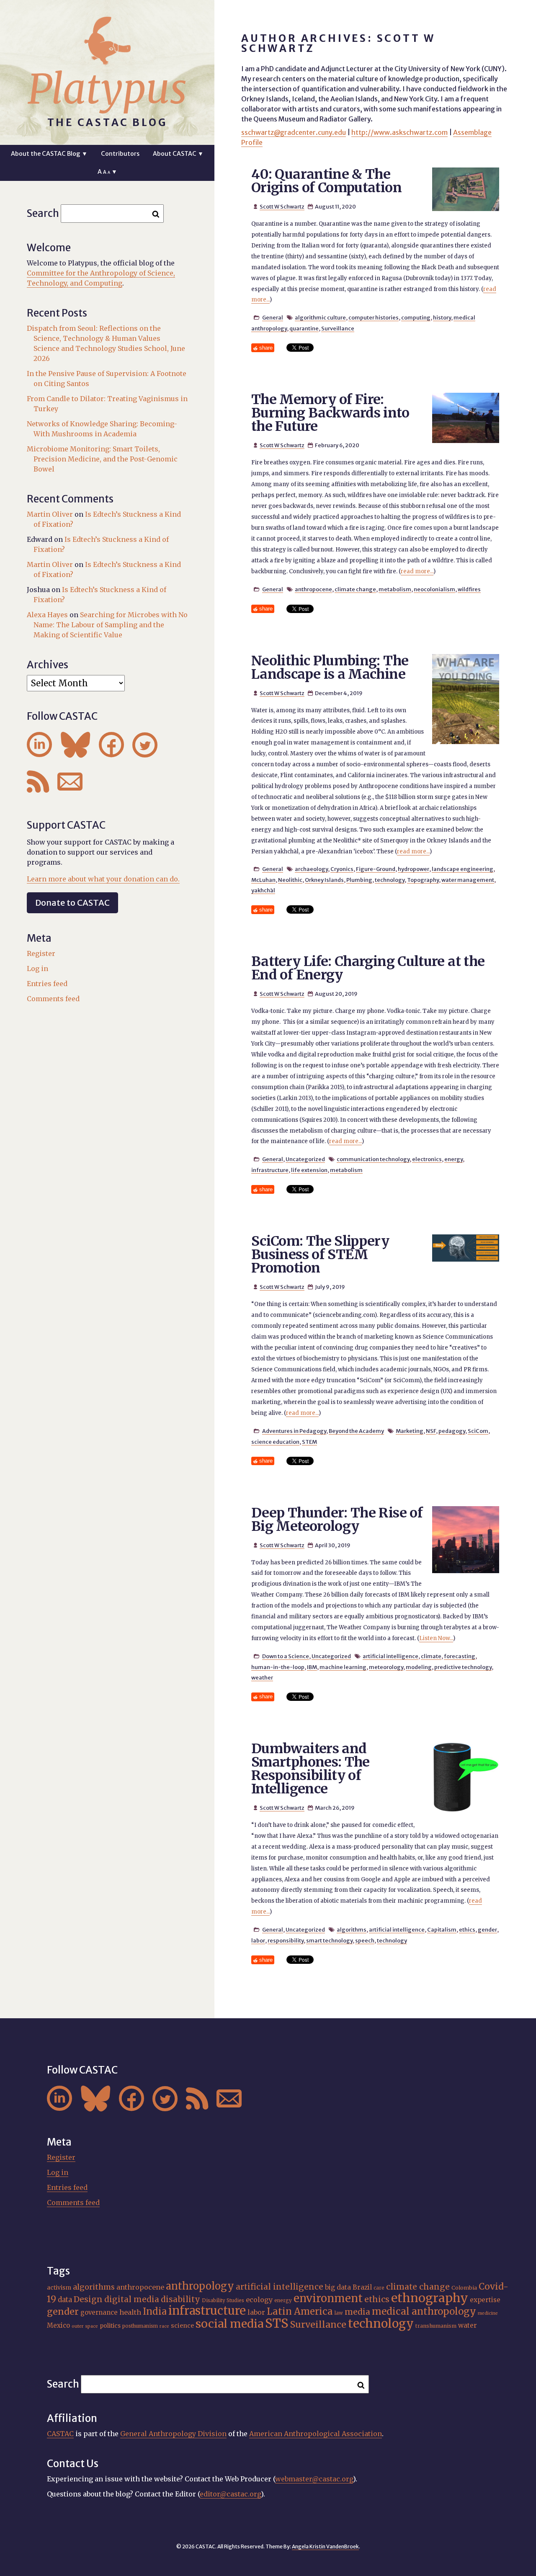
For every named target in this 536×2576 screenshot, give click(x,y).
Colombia (464, 2287)
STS (277, 2323)
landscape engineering (463, 869)
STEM (309, 1442)
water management (468, 880)
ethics (467, 1929)
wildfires (469, 589)
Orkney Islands (324, 880)
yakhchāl (263, 890)
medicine (488, 2313)
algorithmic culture (320, 317)
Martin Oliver (50, 514)
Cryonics (342, 869)
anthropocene (313, 589)
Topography (423, 880)
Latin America (300, 2311)
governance (99, 2312)
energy (454, 1159)
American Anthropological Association (316, 2434)
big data (338, 2287)
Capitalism (442, 1929)
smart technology (329, 1940)
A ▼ (107, 172)
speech (365, 1940)
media (357, 2312)
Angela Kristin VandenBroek (325, 2546)
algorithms (352, 1929)
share (266, 348)
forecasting (460, 1656)
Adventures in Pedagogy (294, 1431)
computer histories (374, 317)
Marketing (410, 1431)
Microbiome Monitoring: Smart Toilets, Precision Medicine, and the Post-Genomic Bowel (102, 459)
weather (262, 1677)
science (182, 2326)
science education (275, 1442)
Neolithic (290, 880)
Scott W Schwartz (282, 206)
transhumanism (436, 2326)
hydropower (414, 869)
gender (487, 1929)
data (65, 2300)
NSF (431, 1431)
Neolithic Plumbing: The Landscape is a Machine (330, 667)
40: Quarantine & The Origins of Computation (326, 181)
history (442, 317)
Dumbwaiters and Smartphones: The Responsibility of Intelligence (311, 1769)
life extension (309, 1170)
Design (88, 2299)
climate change (355, 589)
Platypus (107, 89)
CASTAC (60, 2434)
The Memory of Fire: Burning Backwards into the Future (330, 413)
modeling (419, 1667)
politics (110, 2326)
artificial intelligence (390, 1656)
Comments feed (53, 999)
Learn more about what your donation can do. (103, 879)
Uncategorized (305, 1159)
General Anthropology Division (173, 2434)
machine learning (343, 1667)
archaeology (311, 869)
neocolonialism (434, 589)
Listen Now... (436, 1638)
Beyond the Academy (356, 1431)
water (468, 2325)
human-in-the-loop (278, 1667)
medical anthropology (424, 2311)
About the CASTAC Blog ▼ (49, 154)
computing (416, 317)
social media (229, 2324)
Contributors (120, 154)
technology (390, 880)
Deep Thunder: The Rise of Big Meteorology (337, 1520)
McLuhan (263, 880)
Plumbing (359, 880)
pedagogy (452, 1431)
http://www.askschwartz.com (399, 132)
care (379, 2288)
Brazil (362, 2287)
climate (431, 1656)
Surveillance (338, 328)
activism (59, 2287)
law (339, 2313)
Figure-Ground (376, 869)
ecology (259, 2300)
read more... (417, 571)
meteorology (386, 1667)
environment (328, 2298)
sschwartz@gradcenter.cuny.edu (294, 132)
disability (180, 2299)
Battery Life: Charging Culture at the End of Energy (368, 968)
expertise (485, 2300)
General (273, 317)
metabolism (395, 589)
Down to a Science (286, 1656)
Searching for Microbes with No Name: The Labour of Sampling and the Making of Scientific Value (111, 625)
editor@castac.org (230, 2494)
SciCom (478, 1431)
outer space (85, 2326)
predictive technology (463, 1667)
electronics (427, 1159)
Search (43, 213)
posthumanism (140, 2326)
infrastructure (270, 1170)
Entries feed (47, 984)
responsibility (286, 1940)
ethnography (430, 2298)
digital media (132, 2299)
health (130, 2312)
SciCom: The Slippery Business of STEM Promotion (320, 1255)
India (155, 2311)
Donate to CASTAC (72, 903)
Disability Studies (223, 2300)
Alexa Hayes (47, 615)
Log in (37, 969)
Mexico (58, 2325)
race (164, 2326)
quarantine (304, 328)
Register (41, 953)
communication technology (373, 1159)
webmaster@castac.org (314, 2479)
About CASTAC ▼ (178, 154)
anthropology (200, 2286)
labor (258, 1940)
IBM (312, 1667)
